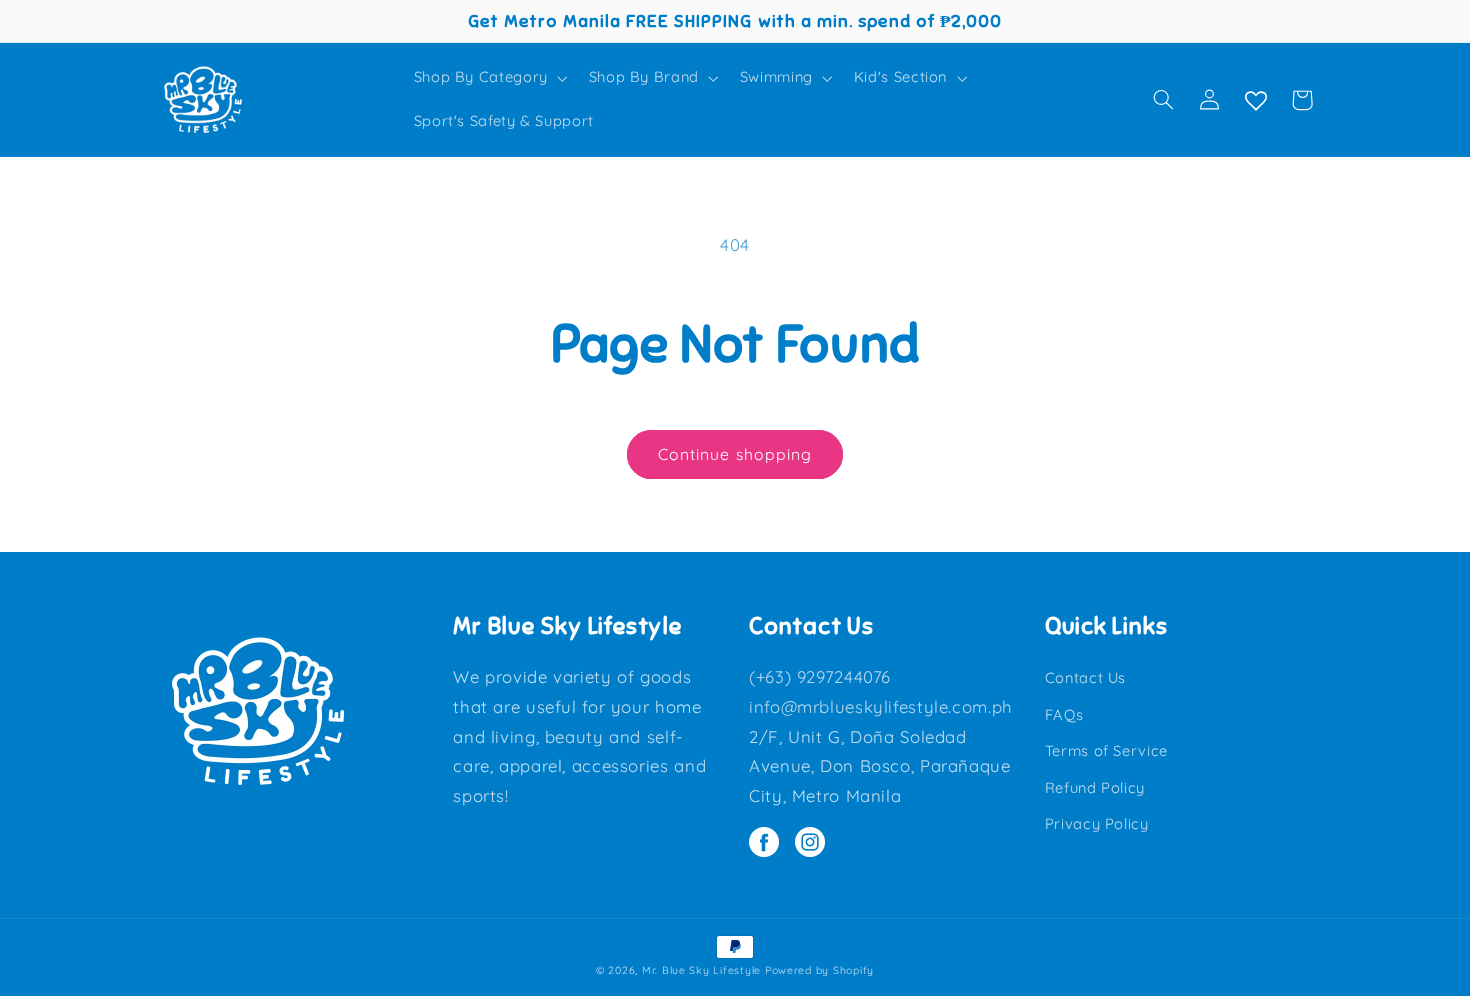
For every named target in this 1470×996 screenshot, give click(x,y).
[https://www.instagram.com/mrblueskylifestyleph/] (815, 844)
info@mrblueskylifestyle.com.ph (881, 706)
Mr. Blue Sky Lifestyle (701, 970)
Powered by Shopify (819, 970)
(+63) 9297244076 (820, 676)
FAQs (1064, 714)
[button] (488, 78)
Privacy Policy (1097, 823)
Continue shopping (735, 454)
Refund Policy (1095, 787)
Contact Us (1085, 677)
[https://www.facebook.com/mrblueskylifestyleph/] (772, 844)
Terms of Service (1106, 750)
